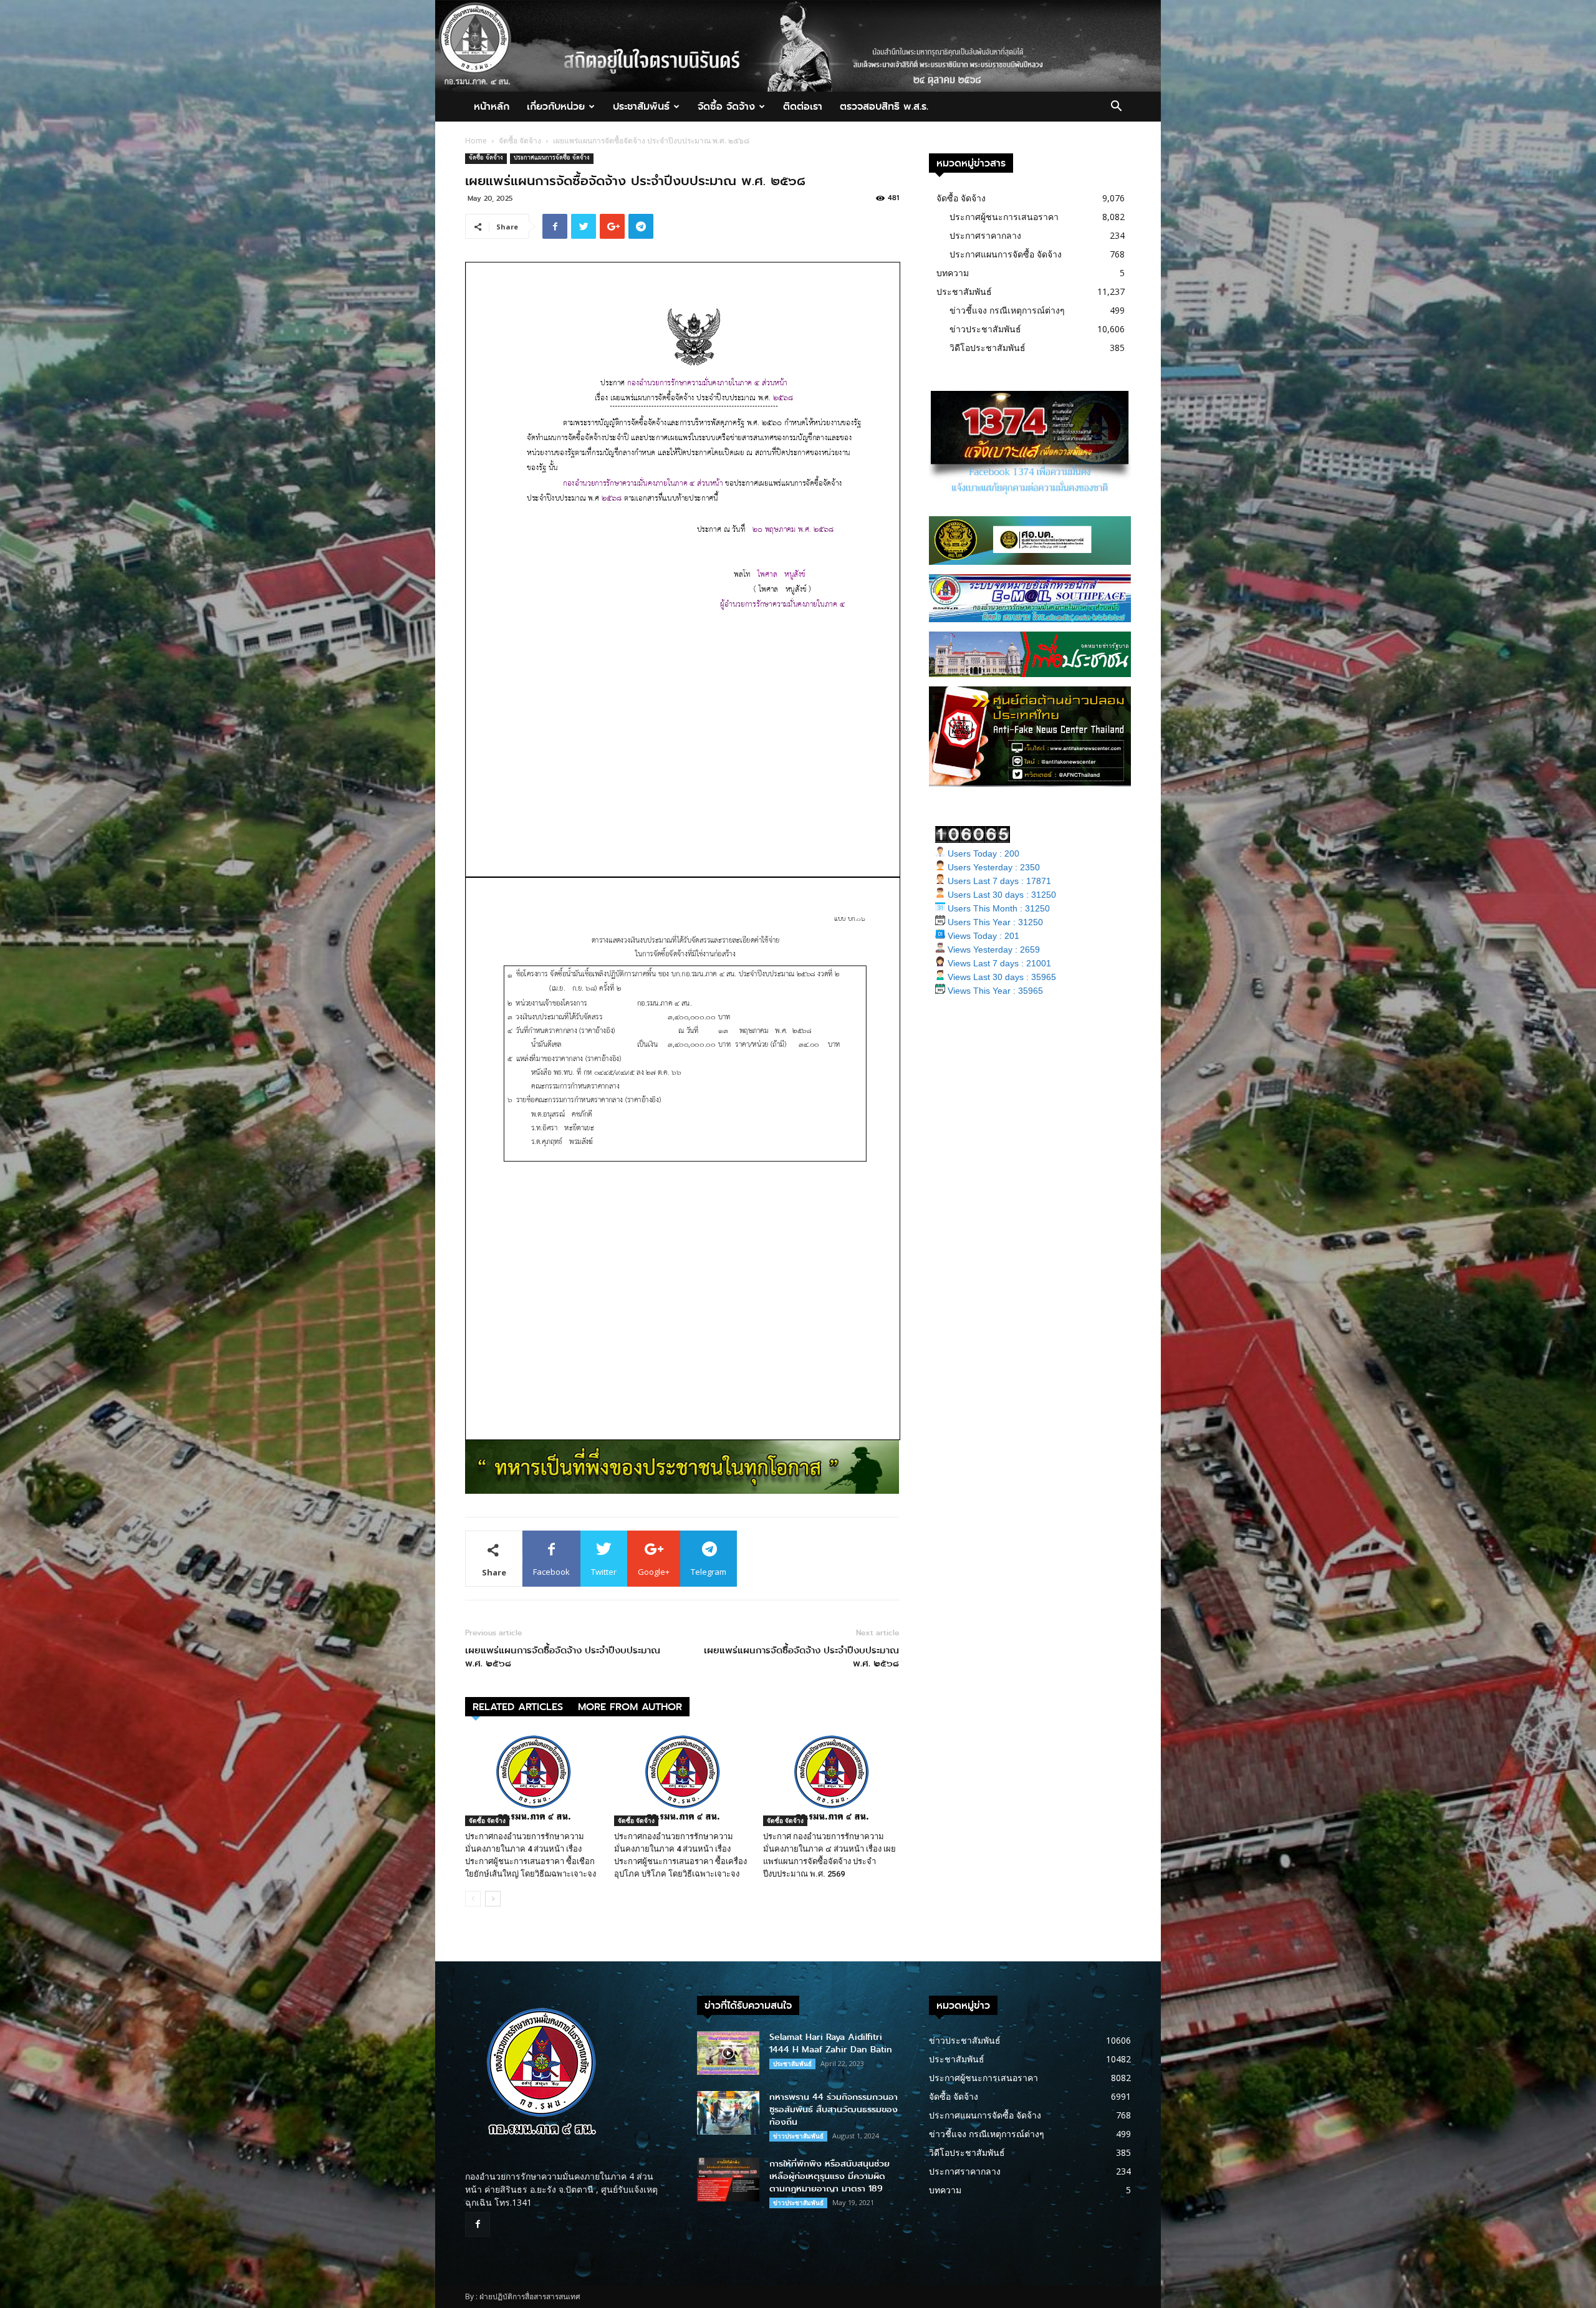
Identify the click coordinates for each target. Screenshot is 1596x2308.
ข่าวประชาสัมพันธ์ (985, 329)
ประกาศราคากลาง (985, 235)
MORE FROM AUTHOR (630, 1707)
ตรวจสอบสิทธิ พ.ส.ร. (884, 106)
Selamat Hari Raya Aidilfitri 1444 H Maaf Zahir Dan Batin (831, 2043)
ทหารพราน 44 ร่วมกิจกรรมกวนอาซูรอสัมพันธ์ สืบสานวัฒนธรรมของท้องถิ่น (834, 2109)
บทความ (953, 273)
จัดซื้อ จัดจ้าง (726, 106)
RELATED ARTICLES (518, 1707)
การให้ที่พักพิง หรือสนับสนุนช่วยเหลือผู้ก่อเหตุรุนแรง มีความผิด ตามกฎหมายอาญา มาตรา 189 (829, 2176)
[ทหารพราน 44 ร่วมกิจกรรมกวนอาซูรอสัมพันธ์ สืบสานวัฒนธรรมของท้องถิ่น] (728, 2113)
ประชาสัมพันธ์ (641, 106)
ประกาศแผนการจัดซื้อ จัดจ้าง (552, 159)
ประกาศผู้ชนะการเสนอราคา (1004, 217)
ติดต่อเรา (803, 106)
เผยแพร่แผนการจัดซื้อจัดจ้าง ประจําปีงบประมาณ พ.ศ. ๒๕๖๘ (563, 1657)
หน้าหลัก (492, 106)
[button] (1116, 108)
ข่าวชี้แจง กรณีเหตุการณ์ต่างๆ (1007, 310)
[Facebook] (478, 2224)
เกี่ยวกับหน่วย (556, 106)
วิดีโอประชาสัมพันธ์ (988, 348)
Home (476, 141)
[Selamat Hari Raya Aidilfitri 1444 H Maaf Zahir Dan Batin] (728, 2053)
